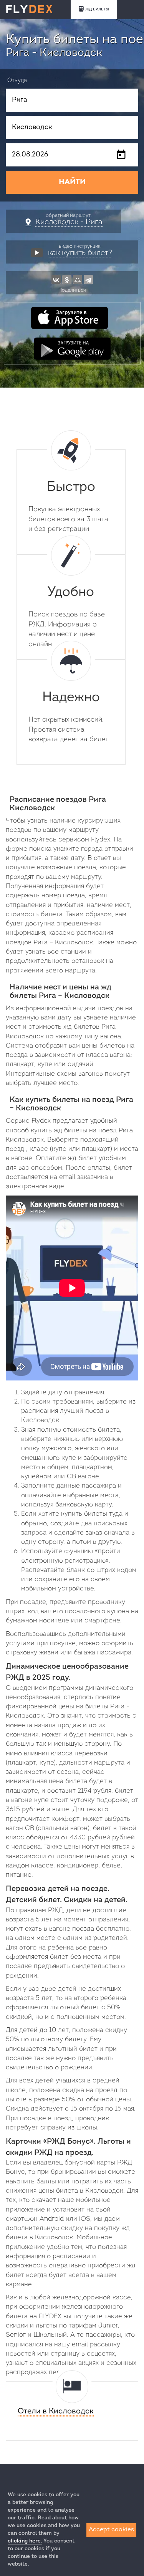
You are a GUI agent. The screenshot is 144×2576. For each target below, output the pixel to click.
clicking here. (25, 2541)
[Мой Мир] (78, 279)
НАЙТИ (72, 182)
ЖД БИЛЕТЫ (97, 9)
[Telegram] (88, 279)
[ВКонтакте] (56, 279)
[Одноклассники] (67, 279)
